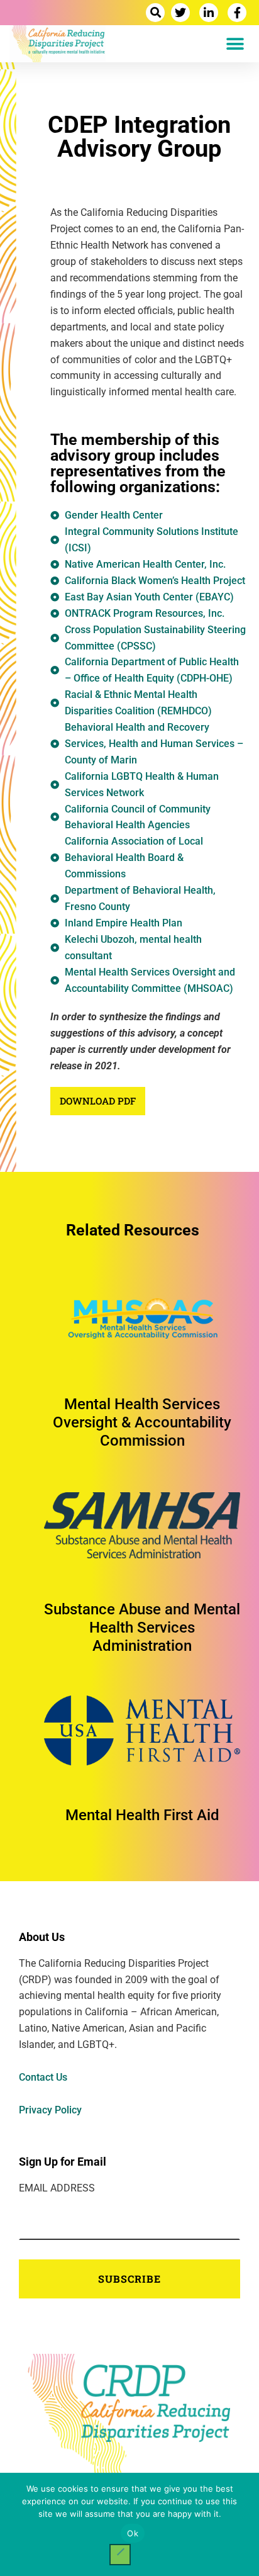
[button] (155, 13)
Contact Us (43, 2077)
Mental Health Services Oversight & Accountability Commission (142, 1422)
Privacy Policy (50, 2110)
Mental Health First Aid (142, 1815)
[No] (120, 2555)
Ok (133, 2533)
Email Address (57, 2188)
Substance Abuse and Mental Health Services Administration (142, 1628)
